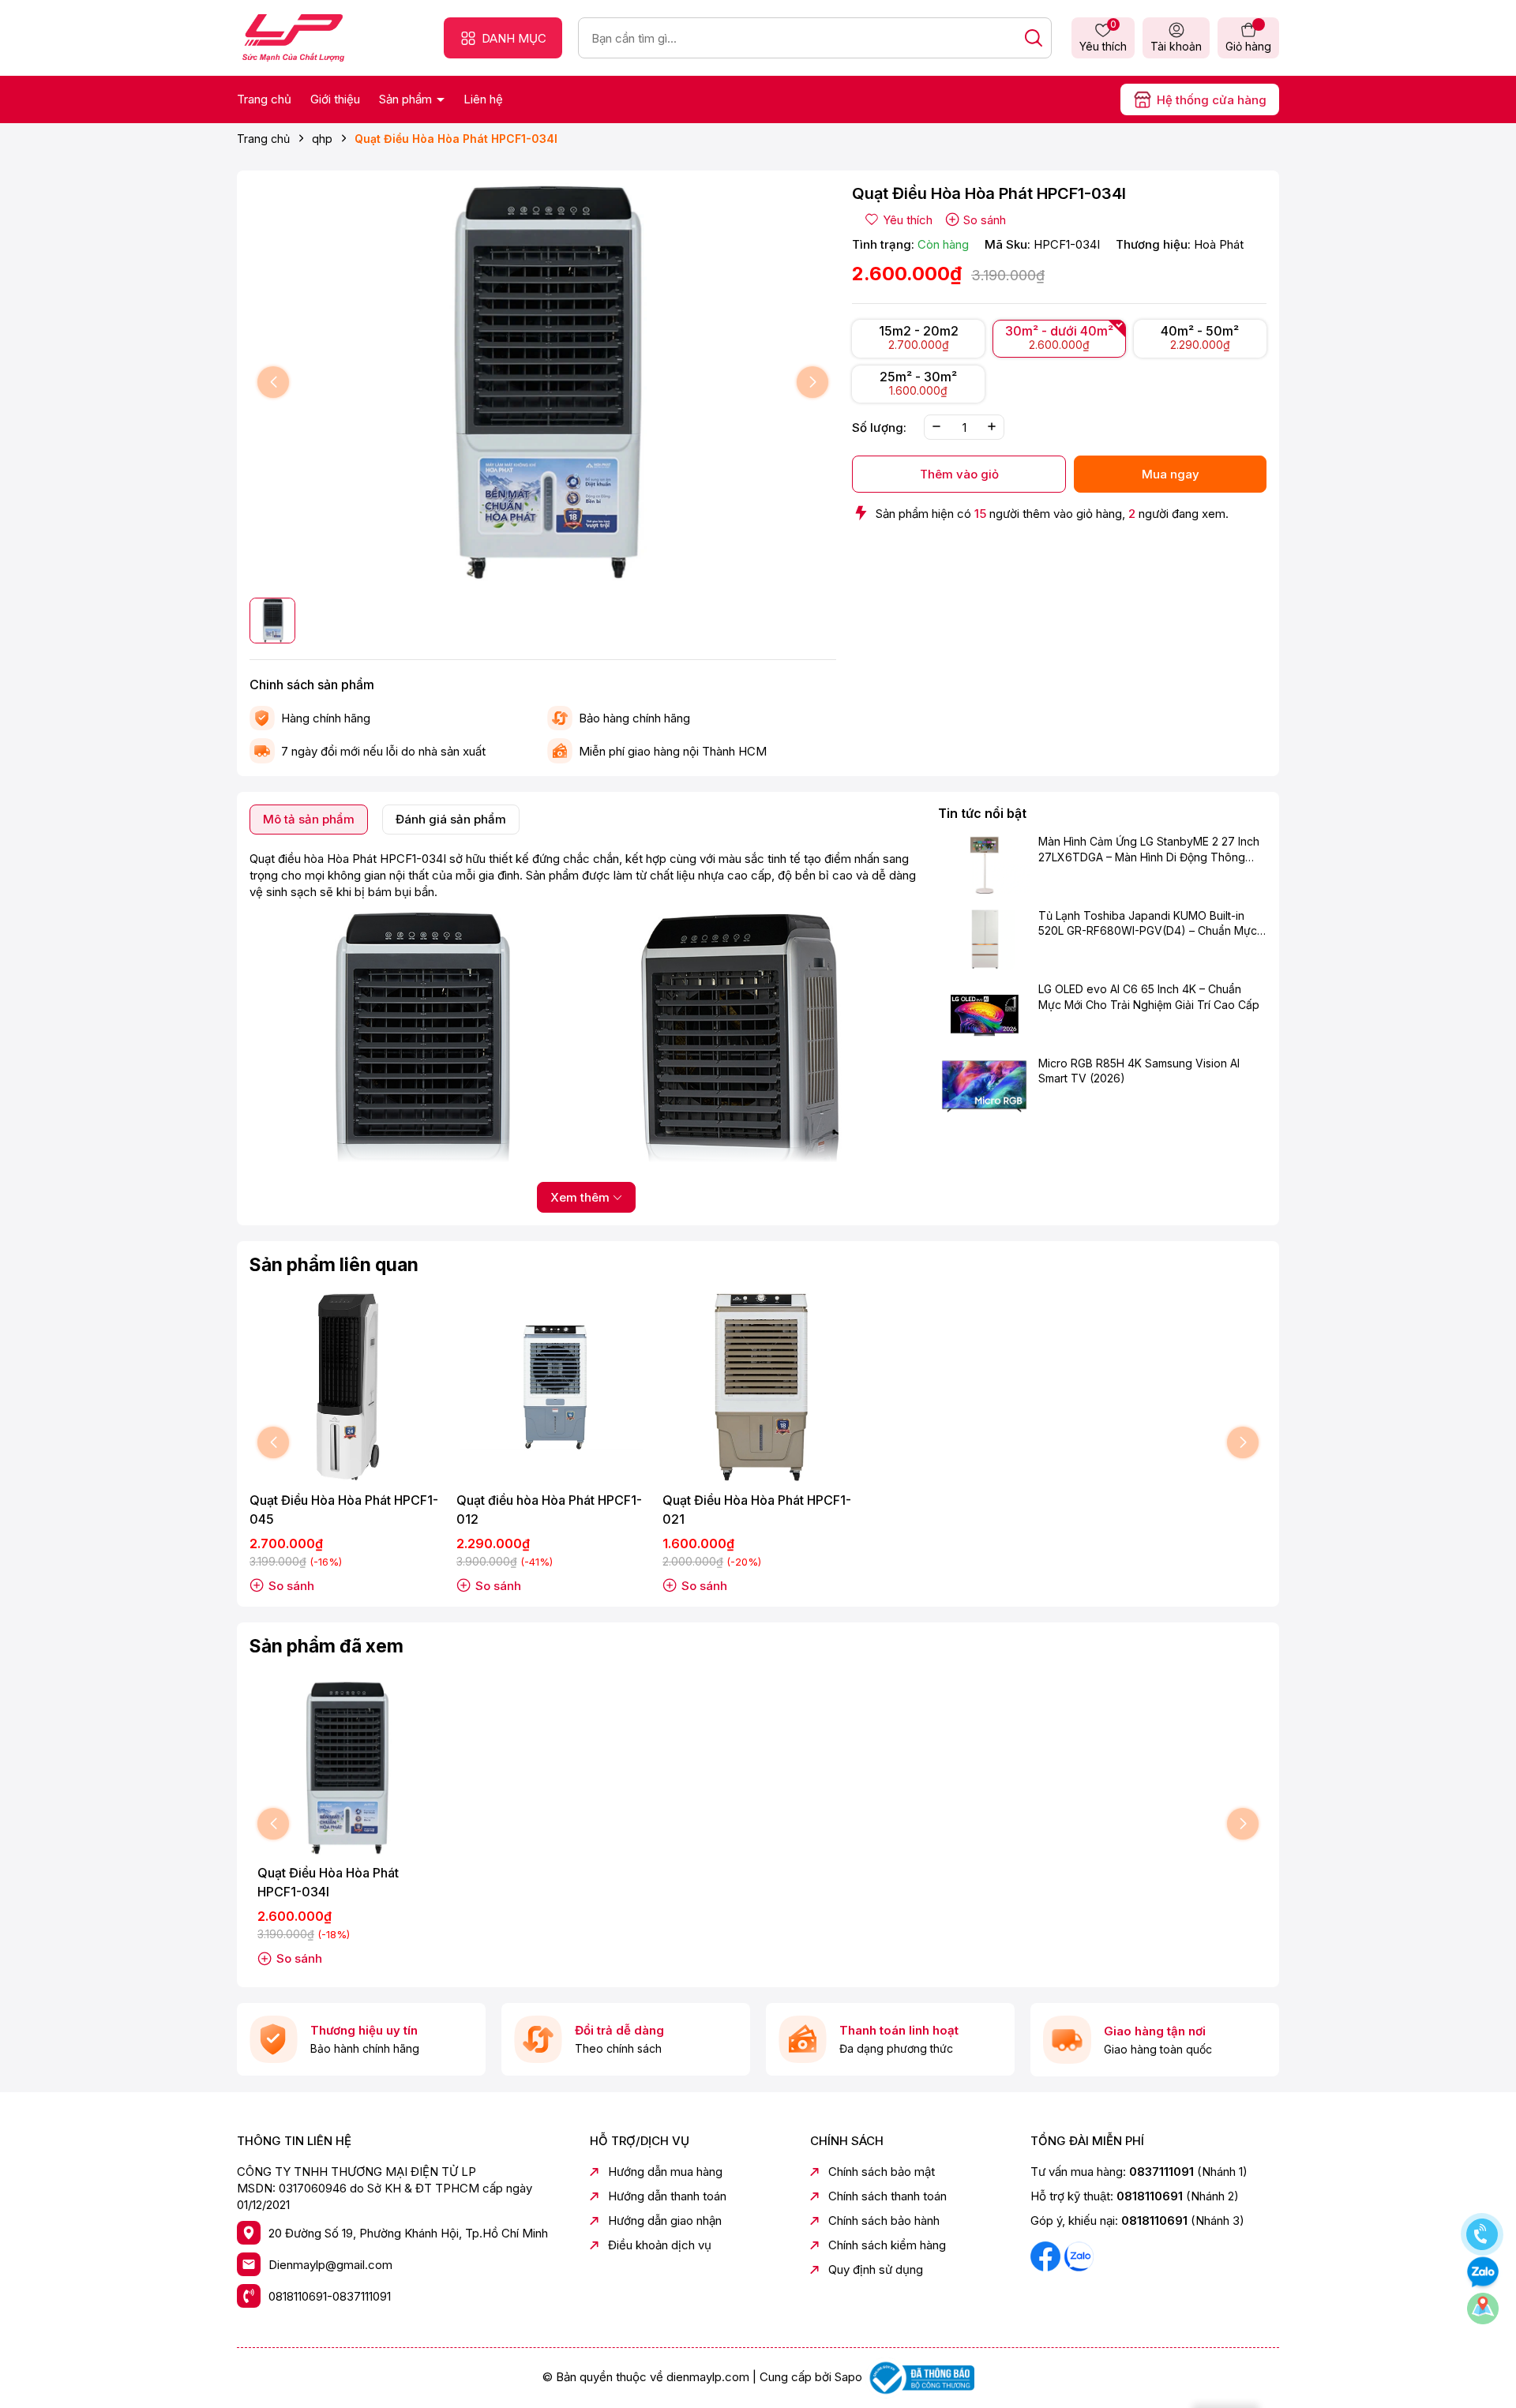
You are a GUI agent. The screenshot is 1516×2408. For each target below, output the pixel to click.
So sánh (985, 220)
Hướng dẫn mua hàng (665, 2172)
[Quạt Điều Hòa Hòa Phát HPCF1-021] (758, 1387)
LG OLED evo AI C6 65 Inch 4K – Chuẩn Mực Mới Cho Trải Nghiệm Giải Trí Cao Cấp (1149, 997)
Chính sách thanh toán (887, 2196)
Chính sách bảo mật (882, 2172)
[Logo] (293, 37)
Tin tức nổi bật (982, 813)
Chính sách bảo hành (884, 2220)
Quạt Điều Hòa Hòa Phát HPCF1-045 (344, 1510)
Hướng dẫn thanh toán (667, 2196)
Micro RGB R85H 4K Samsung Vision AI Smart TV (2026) (1139, 1071)
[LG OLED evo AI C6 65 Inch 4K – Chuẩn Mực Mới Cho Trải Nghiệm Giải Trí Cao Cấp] (984, 1012)
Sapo (848, 2377)
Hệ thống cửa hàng (1212, 100)
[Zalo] (1079, 2255)
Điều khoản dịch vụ (660, 2245)
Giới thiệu (335, 99)
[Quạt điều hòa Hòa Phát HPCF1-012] (552, 1387)
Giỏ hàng (1248, 46)
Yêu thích (1103, 37)
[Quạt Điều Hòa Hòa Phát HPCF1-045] (345, 1387)
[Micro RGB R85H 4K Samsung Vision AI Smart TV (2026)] (984, 1086)
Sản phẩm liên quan (334, 1265)
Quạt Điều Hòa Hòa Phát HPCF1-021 (757, 1510)
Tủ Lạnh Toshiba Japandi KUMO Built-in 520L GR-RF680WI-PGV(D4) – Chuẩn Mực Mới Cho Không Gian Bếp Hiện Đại (1148, 924)
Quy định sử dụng (876, 2269)
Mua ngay (1171, 473)
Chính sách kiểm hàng (887, 2245)
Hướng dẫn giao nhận (665, 2220)
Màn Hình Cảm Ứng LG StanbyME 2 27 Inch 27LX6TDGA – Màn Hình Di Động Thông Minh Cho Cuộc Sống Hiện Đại (1149, 850)
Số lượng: (879, 427)
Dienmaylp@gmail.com (330, 2265)
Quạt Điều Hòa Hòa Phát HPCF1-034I (328, 1882)
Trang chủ (264, 99)
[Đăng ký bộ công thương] (920, 2377)
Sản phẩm (407, 99)
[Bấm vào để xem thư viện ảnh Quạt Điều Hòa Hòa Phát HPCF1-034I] (543, 383)
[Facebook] (1047, 2255)
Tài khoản (1176, 46)
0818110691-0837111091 (330, 2296)
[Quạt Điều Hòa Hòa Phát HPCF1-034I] (345, 1768)
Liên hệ (483, 99)
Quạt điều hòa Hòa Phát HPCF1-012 (549, 1510)
